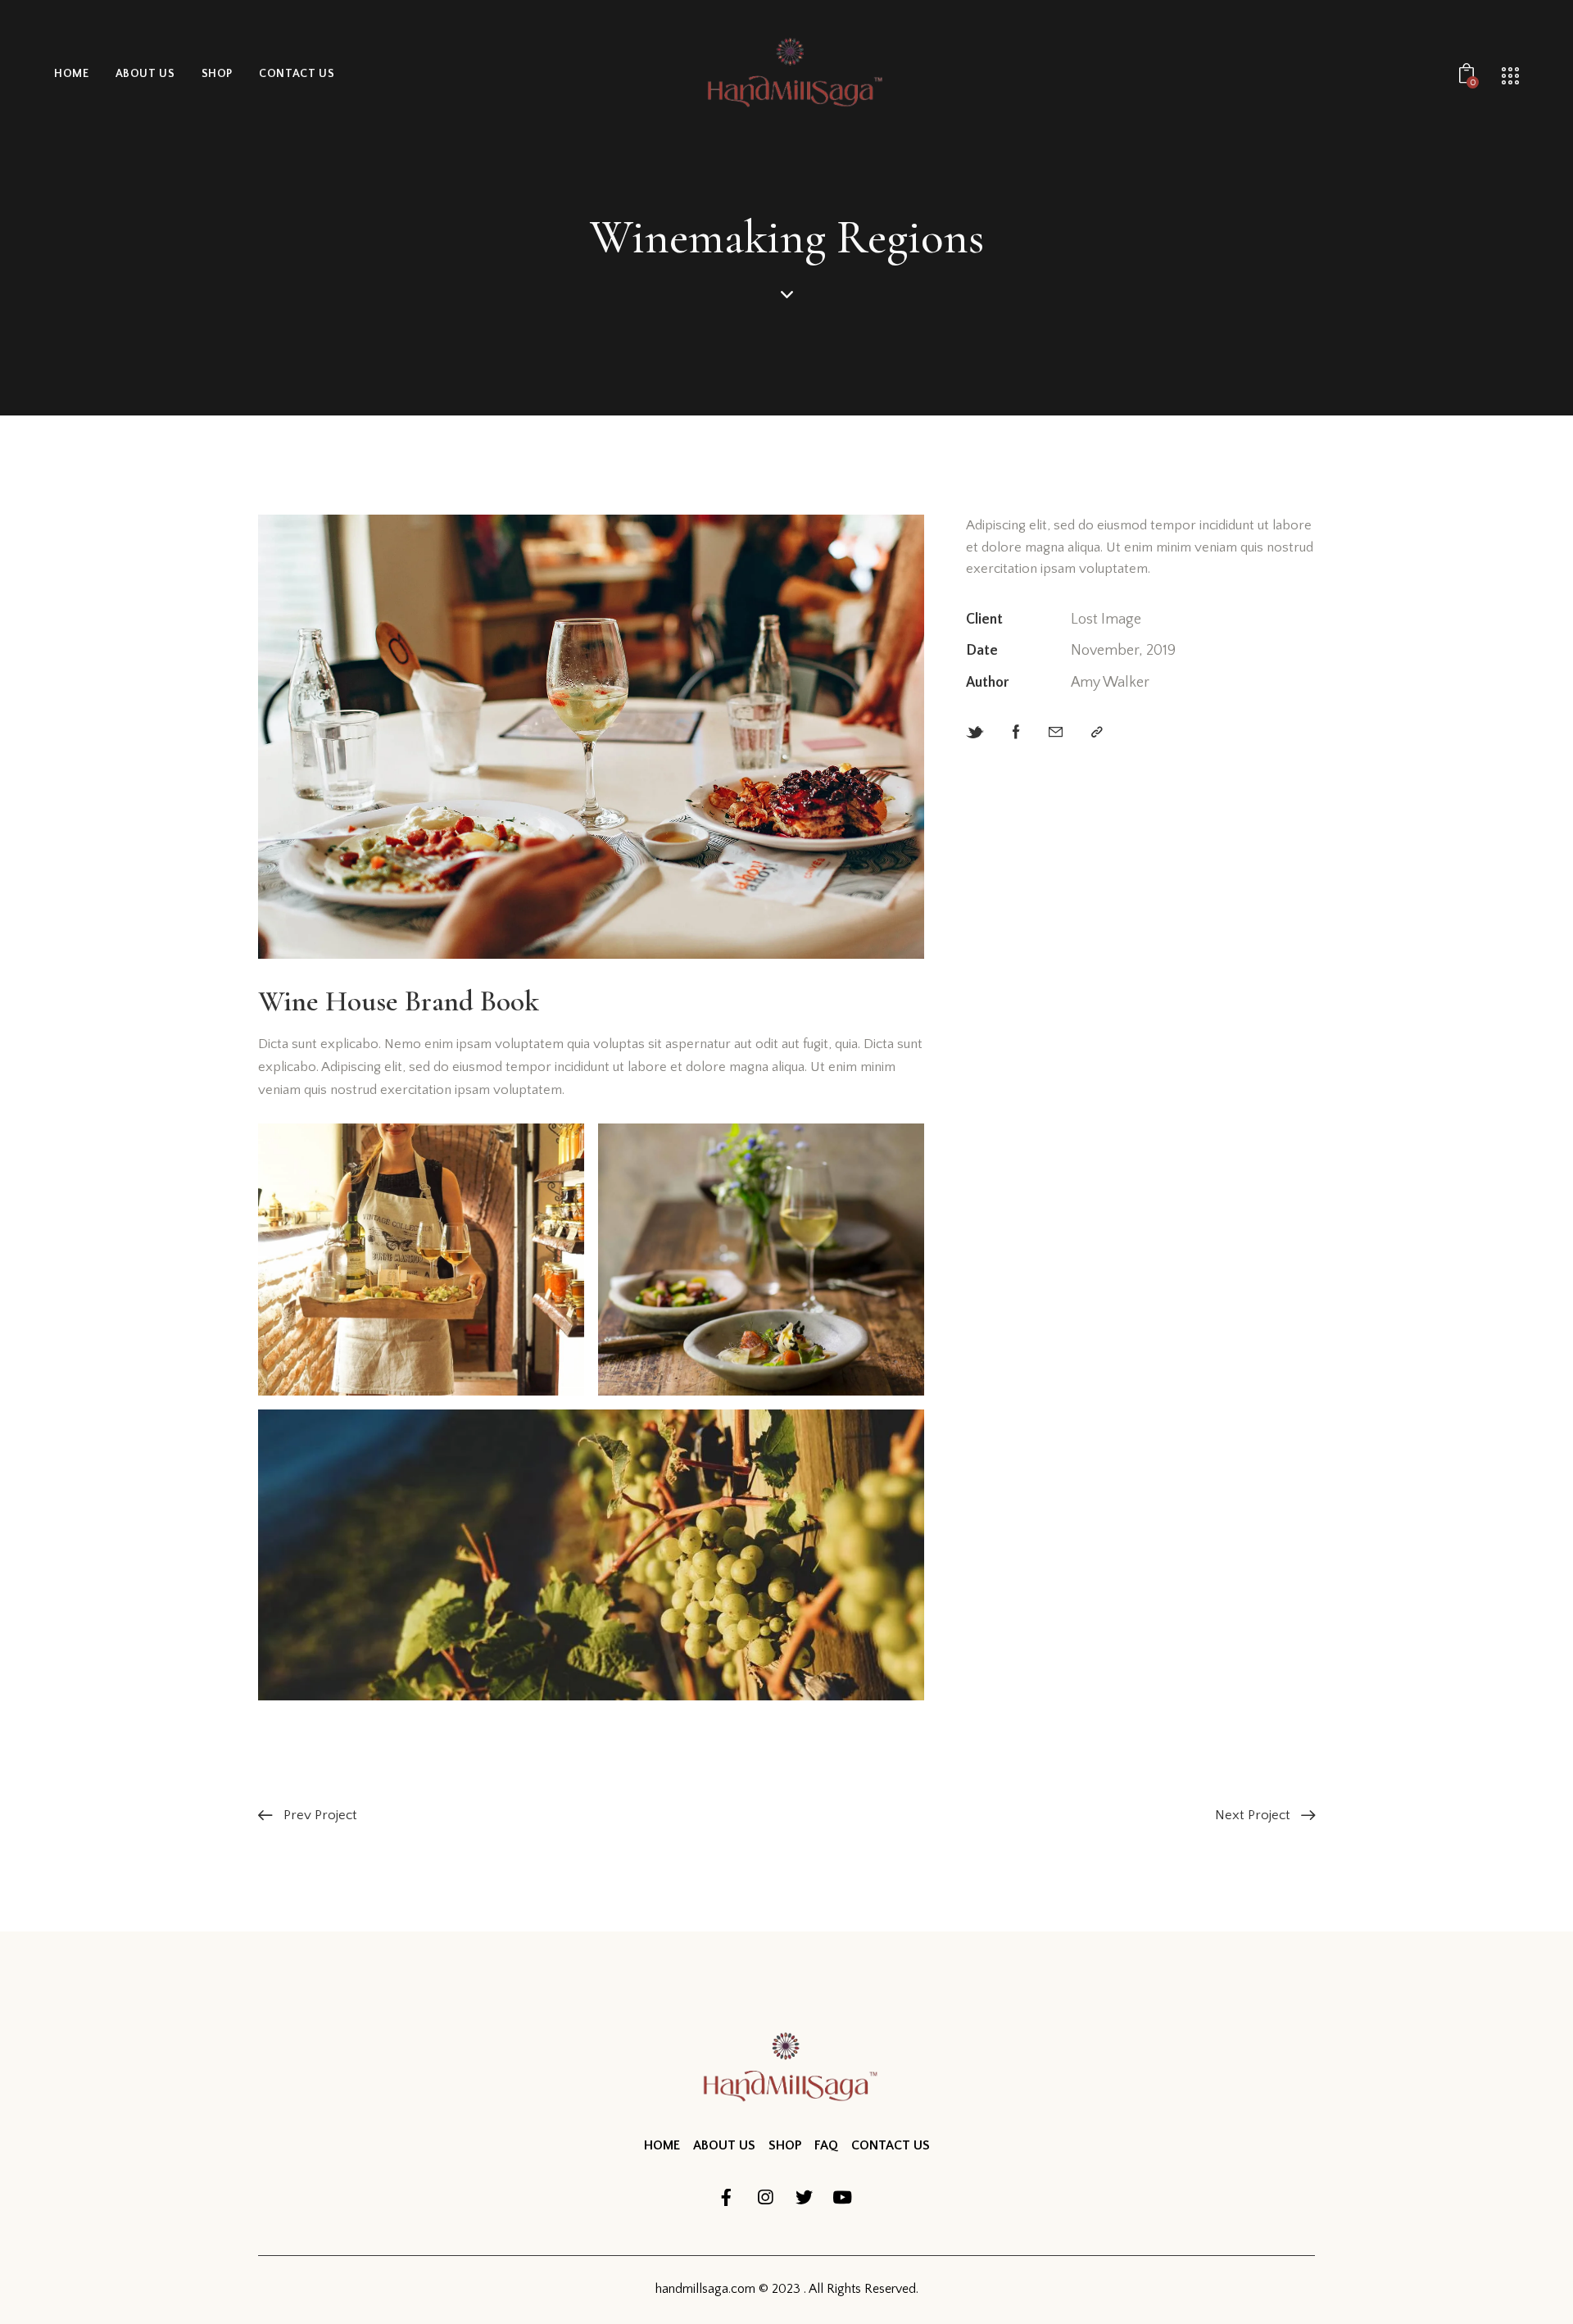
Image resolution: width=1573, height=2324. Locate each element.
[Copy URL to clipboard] (1097, 733)
